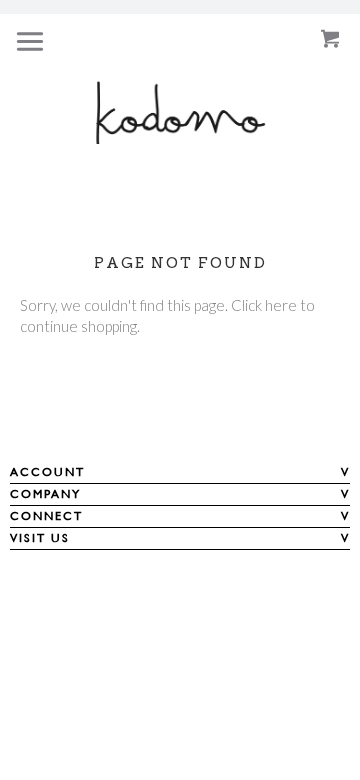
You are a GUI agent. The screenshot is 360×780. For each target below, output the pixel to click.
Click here (264, 305)
